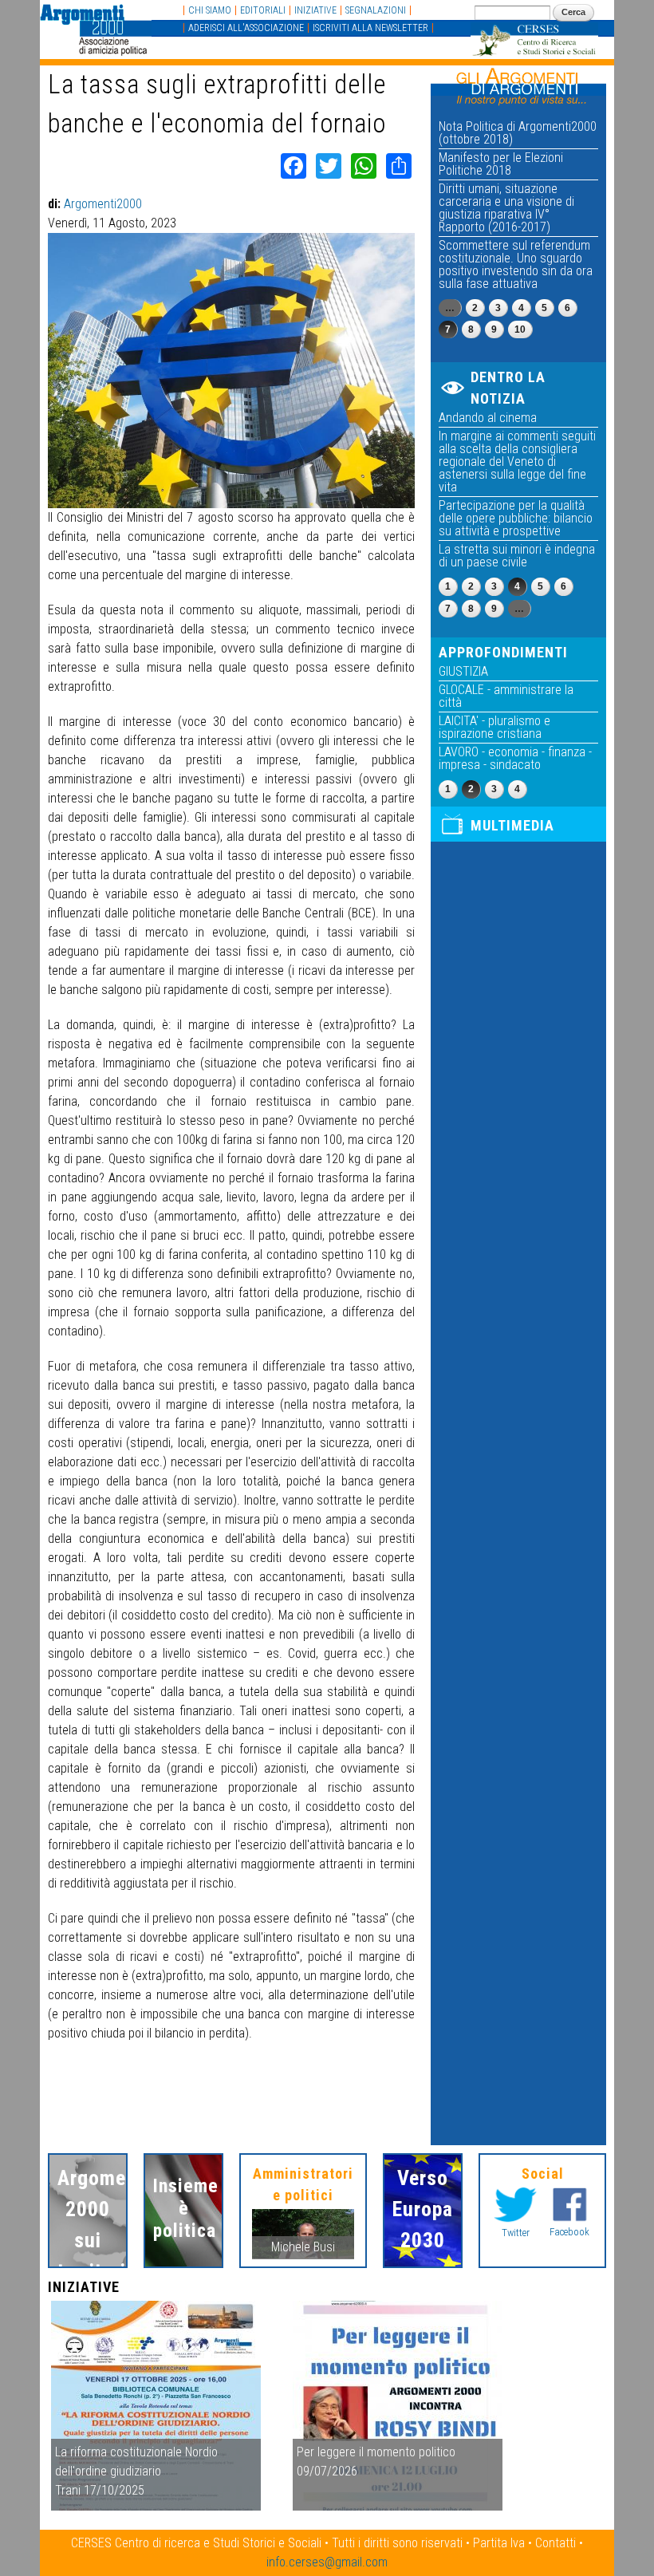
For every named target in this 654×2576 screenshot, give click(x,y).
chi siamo (210, 10)
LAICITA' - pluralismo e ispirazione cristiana (494, 727)
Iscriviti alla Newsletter (370, 28)
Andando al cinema (488, 418)
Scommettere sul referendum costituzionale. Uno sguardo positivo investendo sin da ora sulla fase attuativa (516, 264)
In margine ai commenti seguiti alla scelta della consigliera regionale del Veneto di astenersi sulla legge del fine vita (517, 462)
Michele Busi (303, 2247)
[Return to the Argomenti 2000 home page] (96, 47)
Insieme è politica (183, 2208)
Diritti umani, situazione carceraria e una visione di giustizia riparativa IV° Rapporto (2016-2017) (506, 208)
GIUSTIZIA (463, 671)
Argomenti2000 (103, 204)
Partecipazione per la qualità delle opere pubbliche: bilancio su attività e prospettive (516, 518)
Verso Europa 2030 (423, 2209)
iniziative (315, 10)
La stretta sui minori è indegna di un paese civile (517, 556)
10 (520, 329)
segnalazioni (376, 10)
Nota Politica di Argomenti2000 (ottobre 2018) (518, 133)
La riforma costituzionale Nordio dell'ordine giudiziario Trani (136, 2471)
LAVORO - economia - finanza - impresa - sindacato (515, 758)
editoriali (263, 10)
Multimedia (512, 825)
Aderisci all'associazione (246, 28)
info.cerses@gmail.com (327, 2562)
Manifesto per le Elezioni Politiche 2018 (501, 164)
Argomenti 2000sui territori (88, 2225)
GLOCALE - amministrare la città (506, 696)
